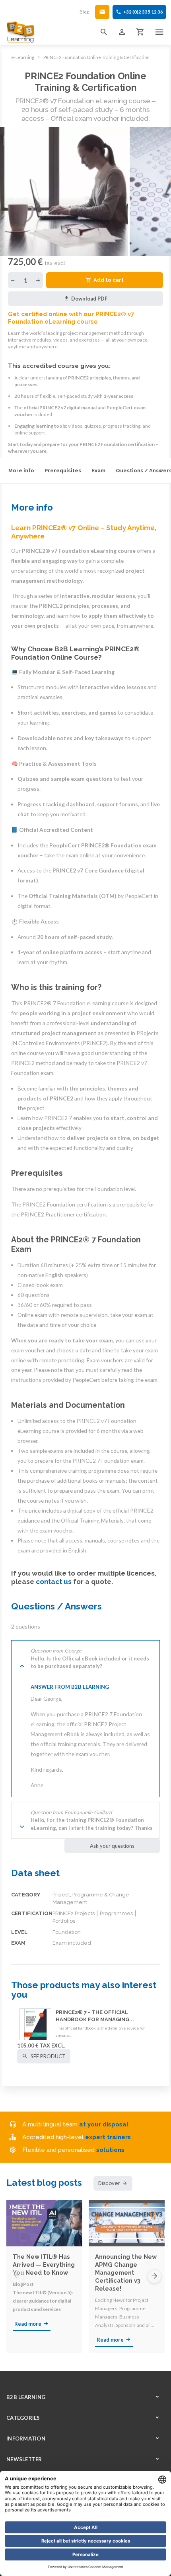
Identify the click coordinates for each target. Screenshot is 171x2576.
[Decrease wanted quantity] (13, 280)
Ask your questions (112, 1846)
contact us (54, 1582)
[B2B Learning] (21, 32)
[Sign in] (122, 32)
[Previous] (17, 2276)
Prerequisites (63, 471)
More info (21, 471)
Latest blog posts (44, 2183)
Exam (98, 471)
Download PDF (89, 299)
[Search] (104, 32)
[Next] (154, 2276)
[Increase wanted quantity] (38, 280)
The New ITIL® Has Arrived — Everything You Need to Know (44, 2265)
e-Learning (23, 57)
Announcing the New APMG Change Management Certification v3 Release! (126, 2272)
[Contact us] (102, 12)
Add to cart (109, 280)
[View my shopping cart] (140, 32)
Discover (109, 2183)
